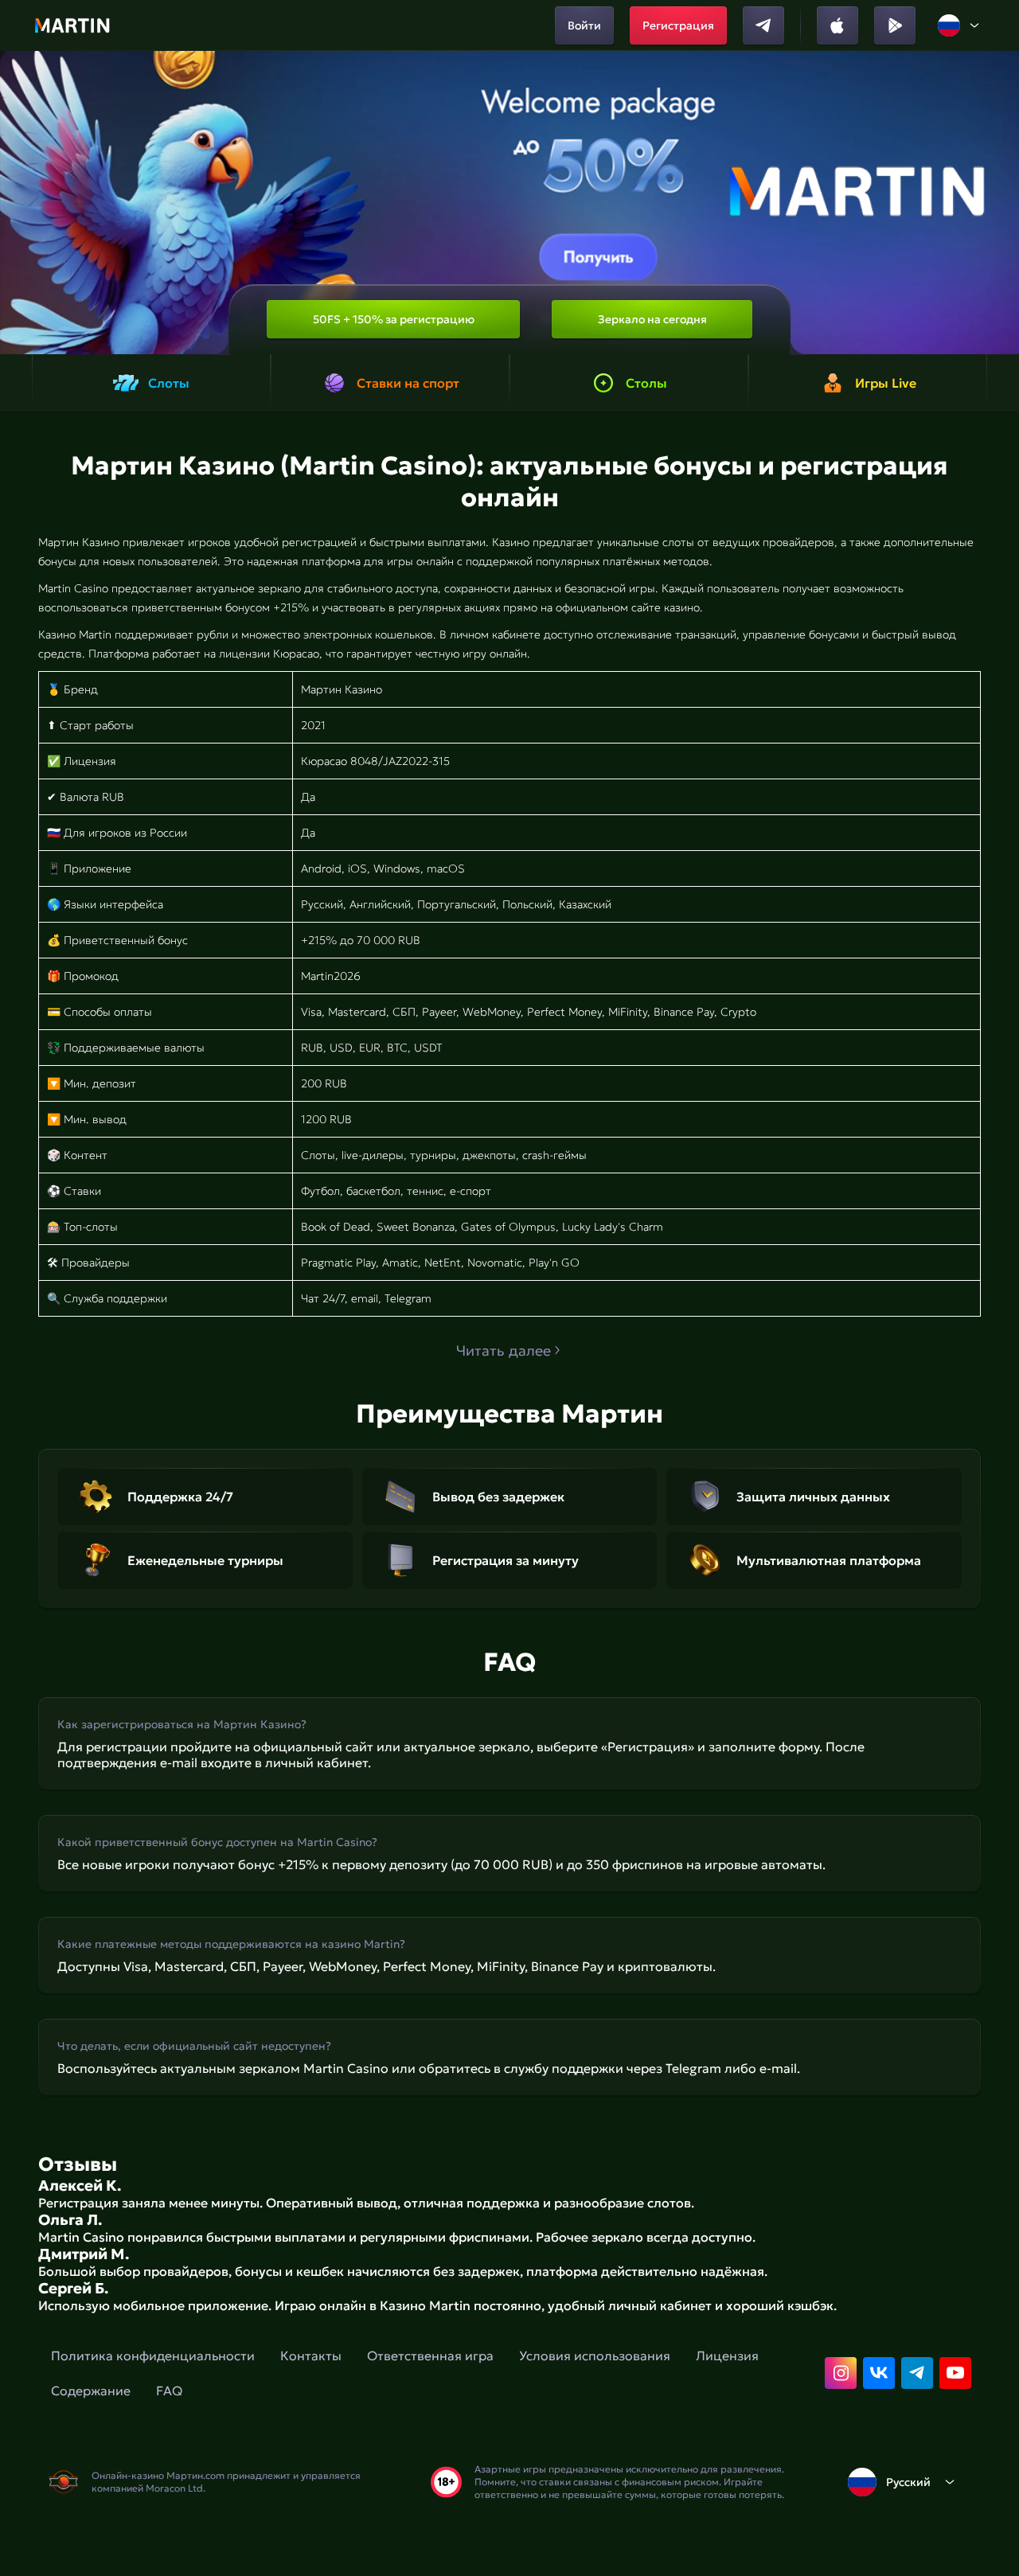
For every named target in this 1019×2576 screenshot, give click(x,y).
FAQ (169, 2391)
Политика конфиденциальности (153, 2355)
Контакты (311, 2355)
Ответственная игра (430, 2355)
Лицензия (727, 2355)
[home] (72, 25)
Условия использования (595, 2355)
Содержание (91, 2391)
